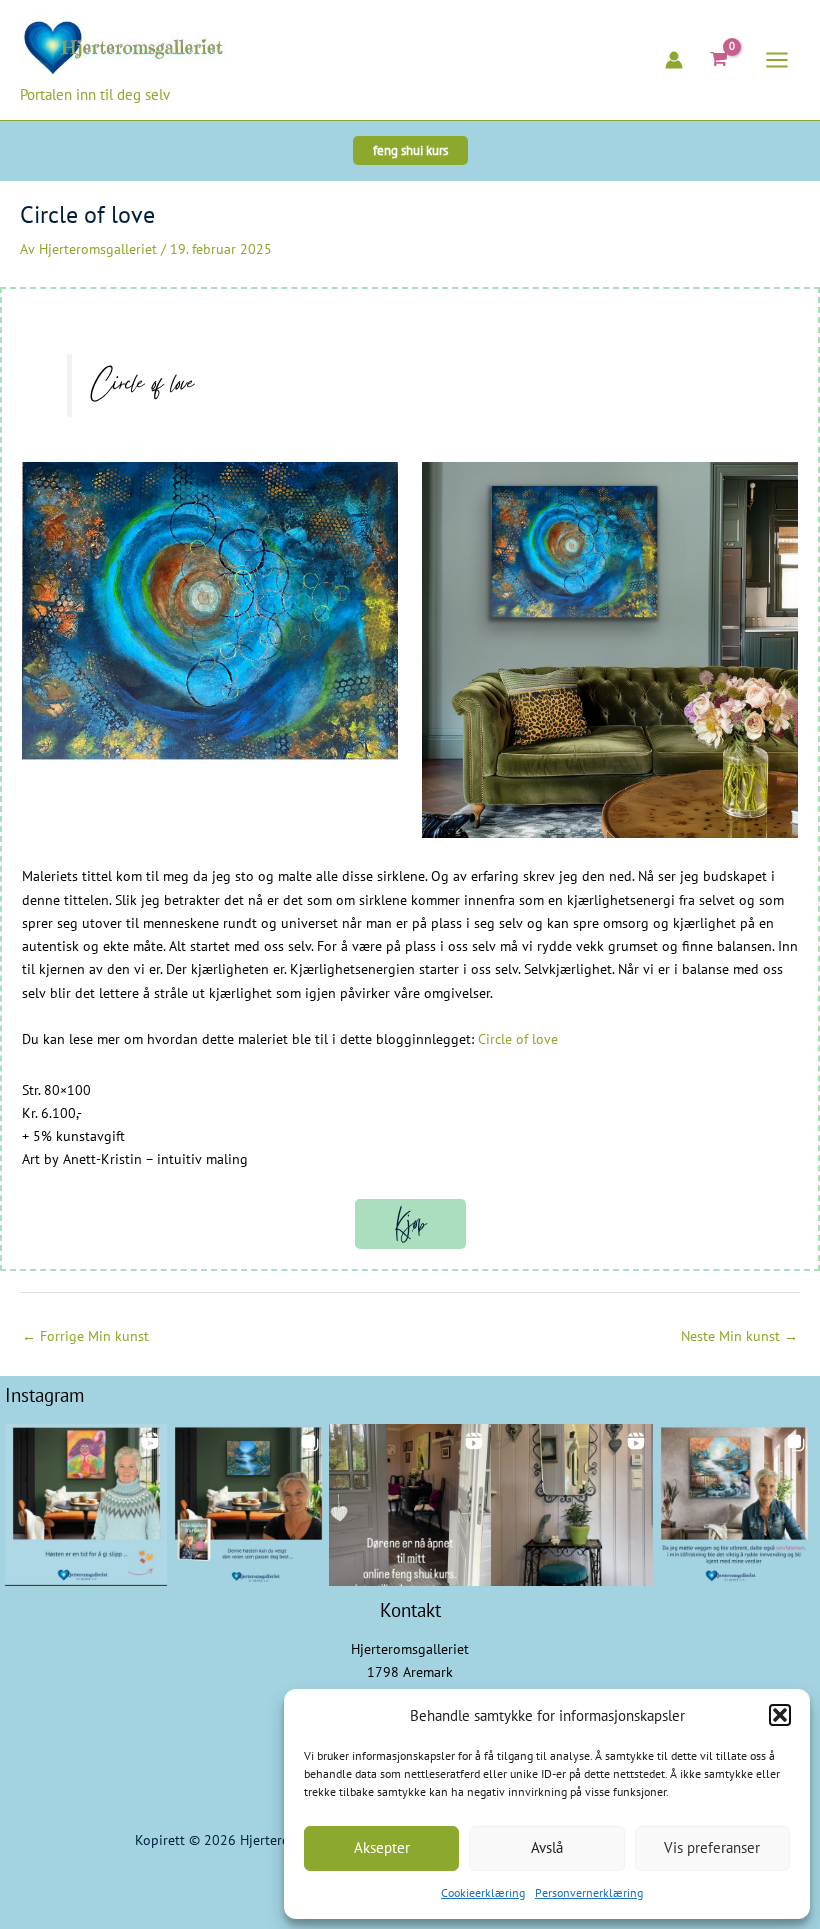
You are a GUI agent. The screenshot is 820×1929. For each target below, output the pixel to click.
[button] (780, 1715)
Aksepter (382, 1847)
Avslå (547, 1847)
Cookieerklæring (483, 1892)
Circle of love (518, 1039)
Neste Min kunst (739, 1336)
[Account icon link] (674, 60)
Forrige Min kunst (85, 1336)
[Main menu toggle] (777, 59)
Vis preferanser (712, 1847)
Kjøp (410, 1224)
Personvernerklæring (589, 1892)
